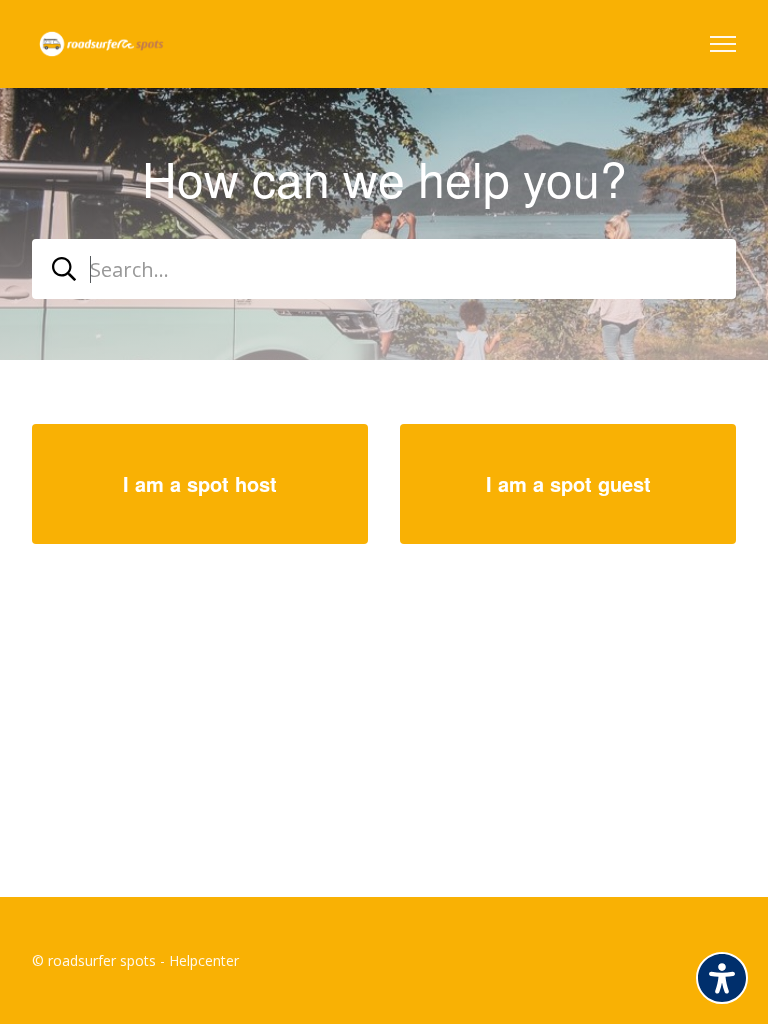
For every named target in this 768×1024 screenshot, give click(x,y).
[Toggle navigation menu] (723, 44)
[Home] (101, 44)
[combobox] (384, 269)
